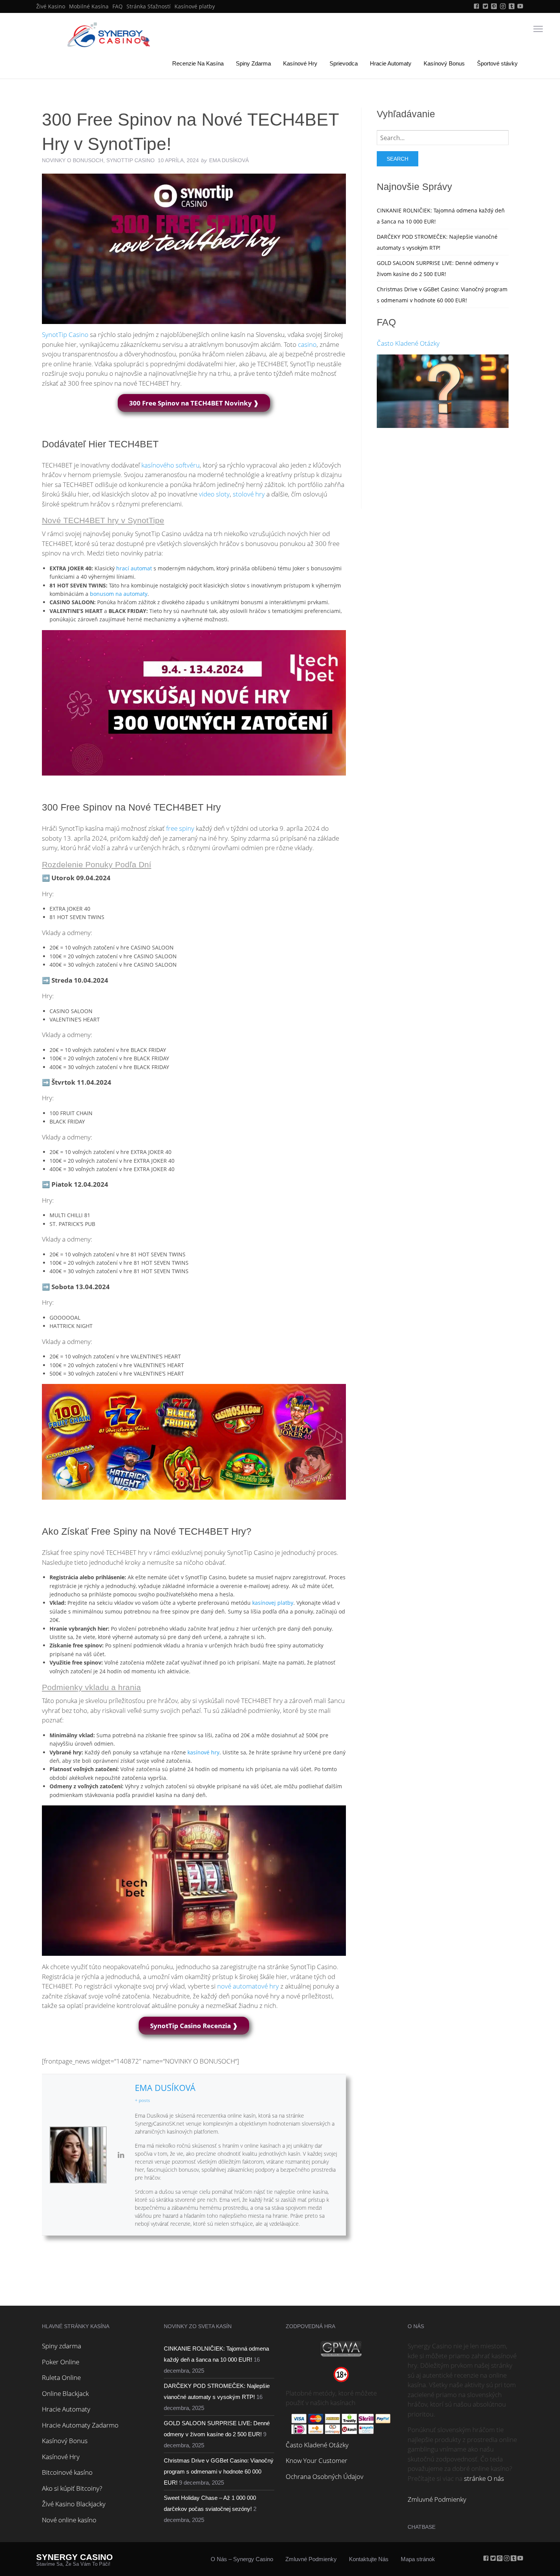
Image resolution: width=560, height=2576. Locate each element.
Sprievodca (344, 63)
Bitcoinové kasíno (67, 2472)
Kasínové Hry (300, 63)
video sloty (214, 494)
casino (307, 344)
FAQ (118, 6)
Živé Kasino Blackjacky (74, 2504)
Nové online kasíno (69, 2520)
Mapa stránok (418, 2559)
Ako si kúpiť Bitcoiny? (72, 2488)
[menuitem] (51, 6)
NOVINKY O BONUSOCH (73, 160)
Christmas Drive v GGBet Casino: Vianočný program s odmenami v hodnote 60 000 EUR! (219, 2471)
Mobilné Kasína (89, 6)
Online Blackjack (65, 2393)
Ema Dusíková (165, 2088)
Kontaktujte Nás (369, 2559)
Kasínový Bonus (444, 63)
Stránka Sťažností (149, 6)
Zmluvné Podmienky (437, 2499)
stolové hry (249, 494)
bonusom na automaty (119, 594)
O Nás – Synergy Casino (242, 2559)
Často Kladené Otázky (408, 343)
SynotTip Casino (130, 160)
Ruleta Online (61, 2377)
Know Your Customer (317, 2460)
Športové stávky (497, 63)
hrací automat (134, 568)
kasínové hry (203, 1752)
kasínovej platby (273, 1603)
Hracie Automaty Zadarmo (80, 2425)
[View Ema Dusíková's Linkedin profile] (121, 2155)
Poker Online (61, 2362)
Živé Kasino (51, 6)
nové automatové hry (248, 1986)
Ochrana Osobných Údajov (325, 2476)
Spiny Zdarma (253, 63)
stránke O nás (484, 2478)
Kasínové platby (195, 6)
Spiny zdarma (62, 2346)
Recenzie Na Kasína (198, 63)
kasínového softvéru (170, 465)
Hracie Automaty (391, 63)
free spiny (180, 828)
